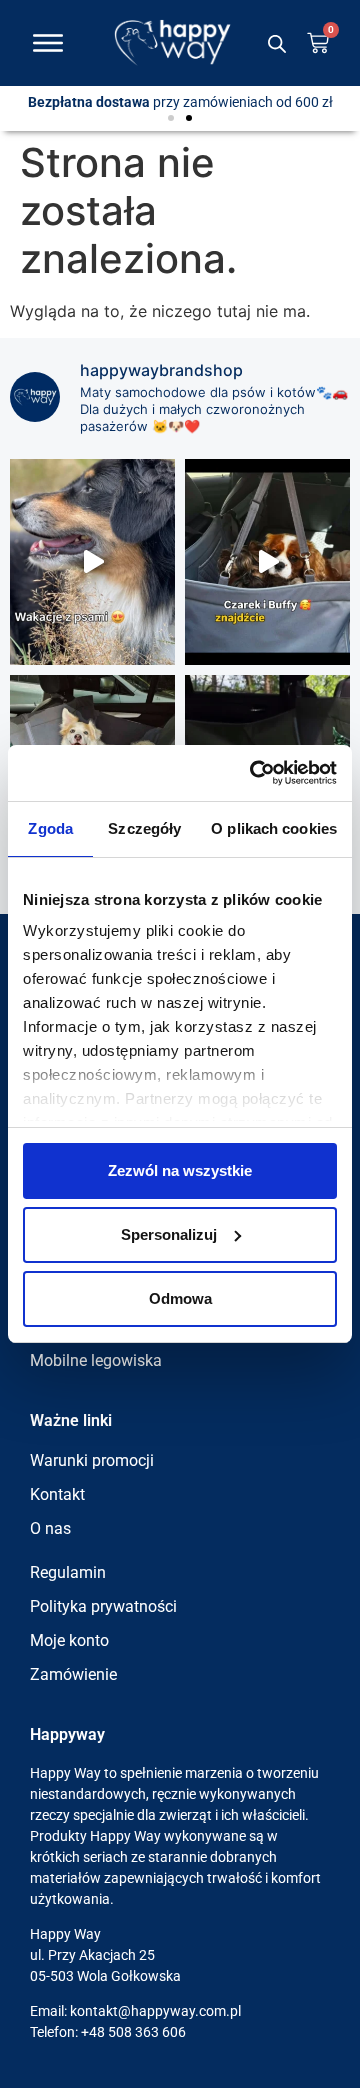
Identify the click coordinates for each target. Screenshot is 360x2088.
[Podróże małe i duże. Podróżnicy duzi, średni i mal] (267, 562)
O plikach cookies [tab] (274, 828)
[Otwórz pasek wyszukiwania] (277, 43)
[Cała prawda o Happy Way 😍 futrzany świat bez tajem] (92, 562)
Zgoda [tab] (50, 828)
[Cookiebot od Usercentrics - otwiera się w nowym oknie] (254, 773)
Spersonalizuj (169, 1234)
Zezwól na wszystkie (180, 1170)
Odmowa (180, 1298)
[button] (171, 118)
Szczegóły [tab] (144, 828)
